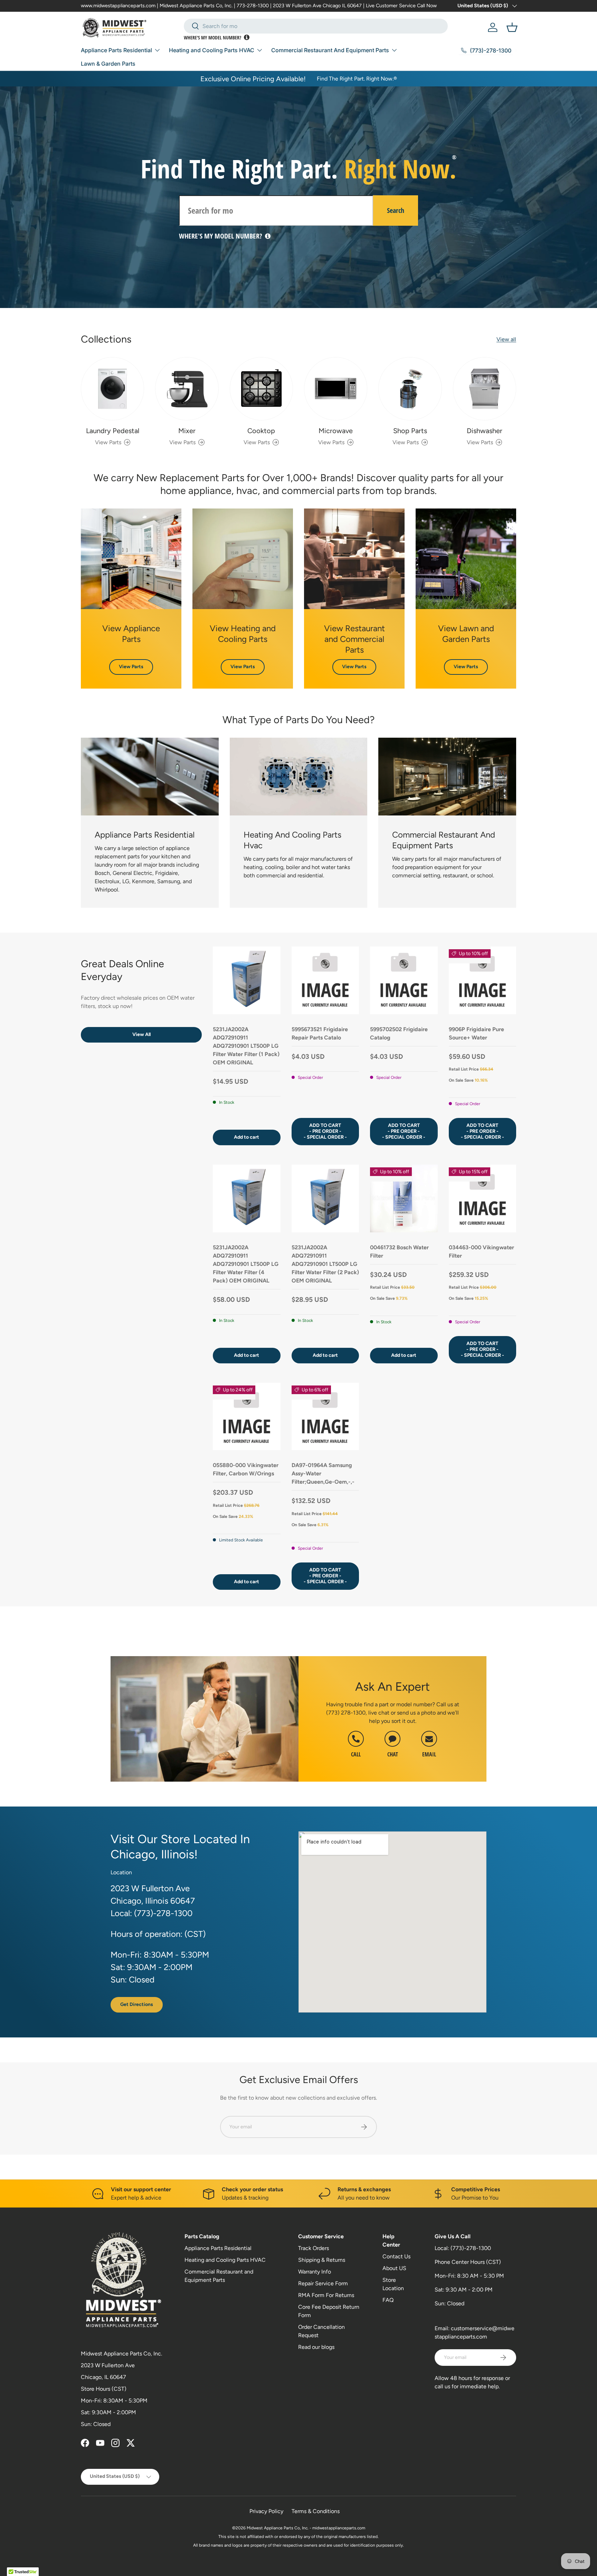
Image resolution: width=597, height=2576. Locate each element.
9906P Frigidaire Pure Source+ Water (476, 1033)
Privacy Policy (266, 2511)
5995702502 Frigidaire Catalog (399, 1033)
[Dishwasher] (485, 389)
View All (141, 1034)
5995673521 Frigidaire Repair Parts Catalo (320, 1033)
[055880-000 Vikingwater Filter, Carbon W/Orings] (247, 1417)
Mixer (187, 431)
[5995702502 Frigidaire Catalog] (404, 980)
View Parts (131, 667)
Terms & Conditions (316, 2511)
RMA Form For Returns (326, 2295)
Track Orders (314, 2248)
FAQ (388, 2300)
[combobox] (316, 26)
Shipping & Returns (322, 2260)
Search (396, 210)
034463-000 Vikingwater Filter (481, 1252)
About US (394, 2268)
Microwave (336, 431)
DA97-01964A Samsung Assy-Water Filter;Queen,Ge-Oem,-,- (323, 1473)
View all (506, 339)
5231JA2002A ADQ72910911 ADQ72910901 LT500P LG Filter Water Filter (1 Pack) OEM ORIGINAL (246, 1046)
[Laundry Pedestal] (112, 389)
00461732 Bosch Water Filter (399, 1252)
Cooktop (261, 431)
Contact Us (396, 2256)
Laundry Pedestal (113, 431)
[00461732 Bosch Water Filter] (404, 1198)
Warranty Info (315, 2272)
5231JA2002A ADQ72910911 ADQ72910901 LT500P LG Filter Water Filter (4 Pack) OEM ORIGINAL (246, 1264)
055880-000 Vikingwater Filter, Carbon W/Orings (246, 1469)
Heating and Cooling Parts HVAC (212, 50)
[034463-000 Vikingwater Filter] (483, 1198)
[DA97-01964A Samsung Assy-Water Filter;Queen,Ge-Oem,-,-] (325, 1417)
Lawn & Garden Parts (108, 64)
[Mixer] (187, 389)
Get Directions (137, 2004)
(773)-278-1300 (471, 2248)
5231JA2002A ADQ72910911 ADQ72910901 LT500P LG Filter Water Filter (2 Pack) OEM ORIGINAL (325, 1264)
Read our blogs (316, 2347)
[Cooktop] (261, 389)
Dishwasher (485, 431)
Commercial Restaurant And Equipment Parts (330, 50)
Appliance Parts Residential (116, 50)
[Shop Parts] (410, 389)
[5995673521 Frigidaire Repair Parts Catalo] (325, 980)
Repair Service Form (323, 2283)
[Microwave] (336, 389)
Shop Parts (410, 431)
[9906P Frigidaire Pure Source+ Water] (483, 980)
